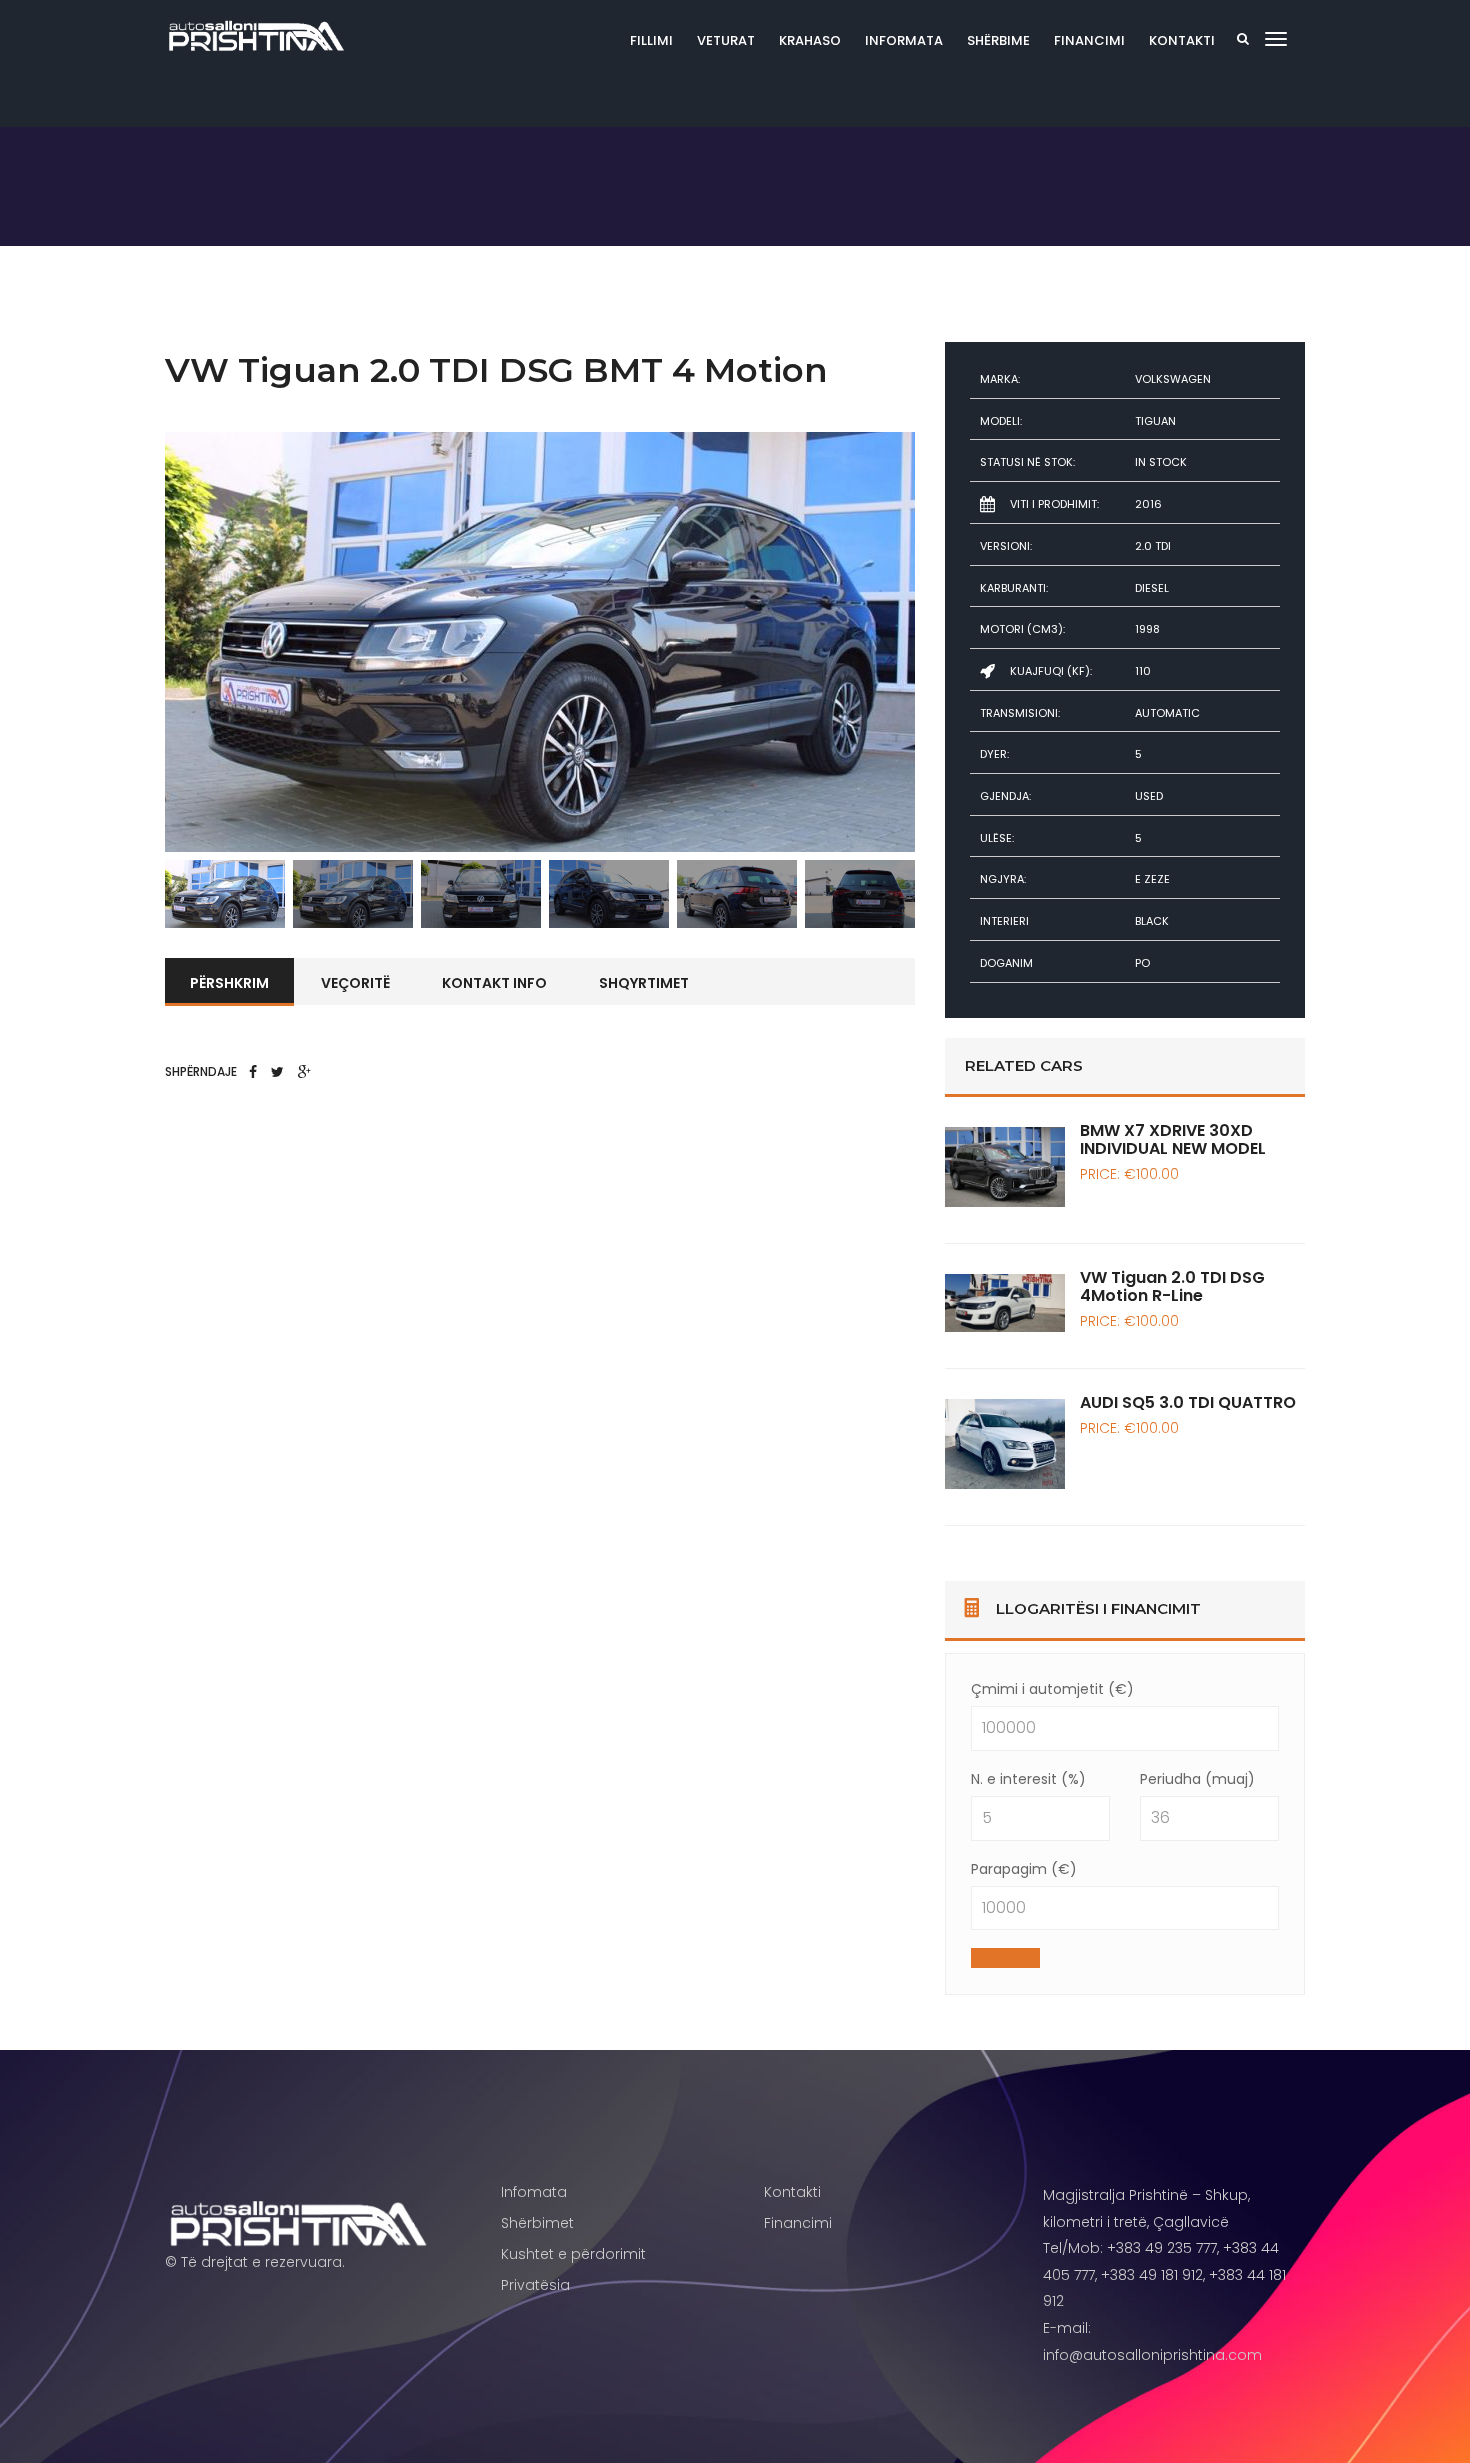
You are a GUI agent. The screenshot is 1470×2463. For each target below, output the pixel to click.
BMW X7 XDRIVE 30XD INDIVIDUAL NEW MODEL (1173, 1139)
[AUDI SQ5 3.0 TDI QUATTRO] (1005, 1444)
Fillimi (651, 40)
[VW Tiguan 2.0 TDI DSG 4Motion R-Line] (1005, 1303)
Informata (904, 40)
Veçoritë (355, 983)
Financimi (1089, 40)
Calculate (1005, 1958)
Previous (135, 642)
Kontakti (1182, 40)
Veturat (726, 40)
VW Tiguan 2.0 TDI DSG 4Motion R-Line (1172, 1286)
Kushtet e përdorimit (573, 2254)
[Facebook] (253, 1072)
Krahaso (810, 40)
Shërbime (998, 40)
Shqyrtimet (644, 983)
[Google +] (304, 1072)
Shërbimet (537, 2223)
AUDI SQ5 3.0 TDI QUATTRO (1188, 1402)
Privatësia (535, 2285)
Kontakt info (494, 983)
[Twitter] (277, 1072)
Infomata (534, 2192)
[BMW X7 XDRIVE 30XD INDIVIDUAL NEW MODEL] (1005, 1167)
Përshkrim (229, 983)
